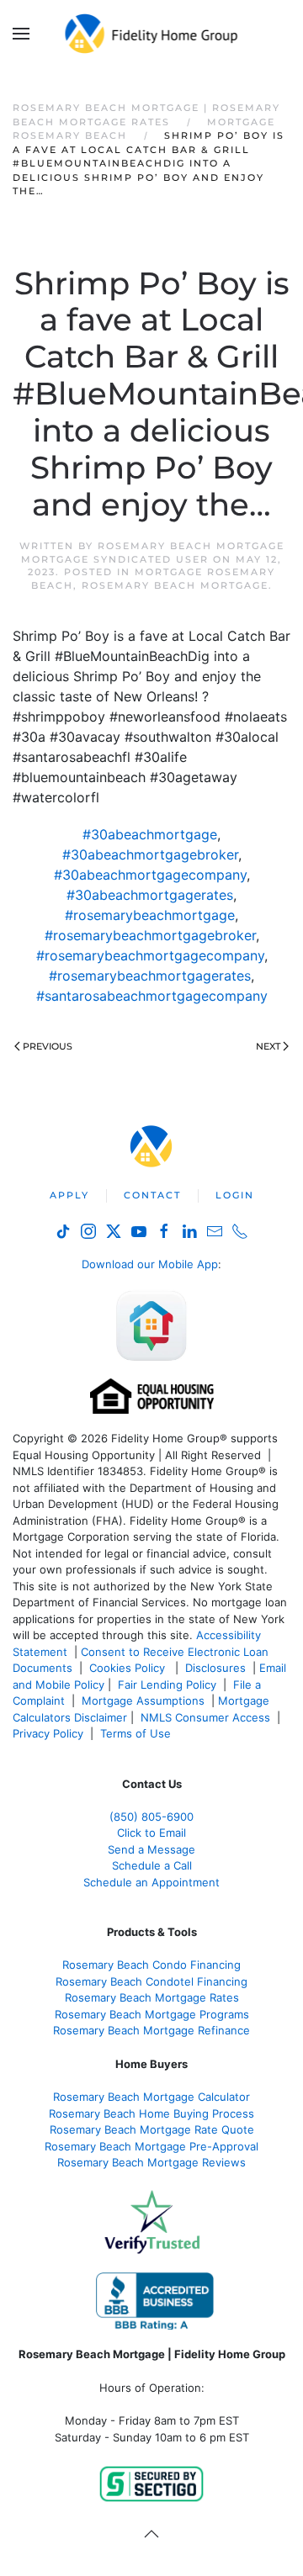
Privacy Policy (48, 1733)
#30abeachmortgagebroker (150, 854)
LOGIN (235, 1195)
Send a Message (151, 1849)
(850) (151, 1817)
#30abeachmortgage (150, 834)
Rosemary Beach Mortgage (175, 585)
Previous (48, 1046)
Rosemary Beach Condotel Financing (151, 1981)
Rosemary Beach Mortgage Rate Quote (152, 2129)
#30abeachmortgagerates (150, 895)
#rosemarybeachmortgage (150, 915)
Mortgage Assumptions (143, 1701)
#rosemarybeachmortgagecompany (150, 955)
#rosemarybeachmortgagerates (150, 976)
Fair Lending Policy (167, 1685)
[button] (21, 34)
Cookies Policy (129, 1668)
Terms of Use (137, 1733)
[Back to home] (152, 34)
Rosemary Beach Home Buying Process (151, 2113)
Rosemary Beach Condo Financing (151, 1965)
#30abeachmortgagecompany (150, 875)
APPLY (69, 1195)
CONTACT (152, 1195)
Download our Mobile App (150, 1264)
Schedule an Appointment (151, 1882)
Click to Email (151, 1833)
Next (268, 1046)
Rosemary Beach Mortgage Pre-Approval (151, 2146)
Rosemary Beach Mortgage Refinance (151, 2030)
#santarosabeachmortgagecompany (152, 996)
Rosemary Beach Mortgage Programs (152, 2014)
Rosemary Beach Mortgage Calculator (151, 2097)
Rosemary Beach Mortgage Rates (152, 1997)
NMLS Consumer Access (205, 1717)
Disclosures (215, 1668)
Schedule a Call (152, 1865)
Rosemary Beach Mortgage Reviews (151, 2162)
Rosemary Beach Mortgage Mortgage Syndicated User (153, 552)
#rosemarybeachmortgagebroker (150, 935)
